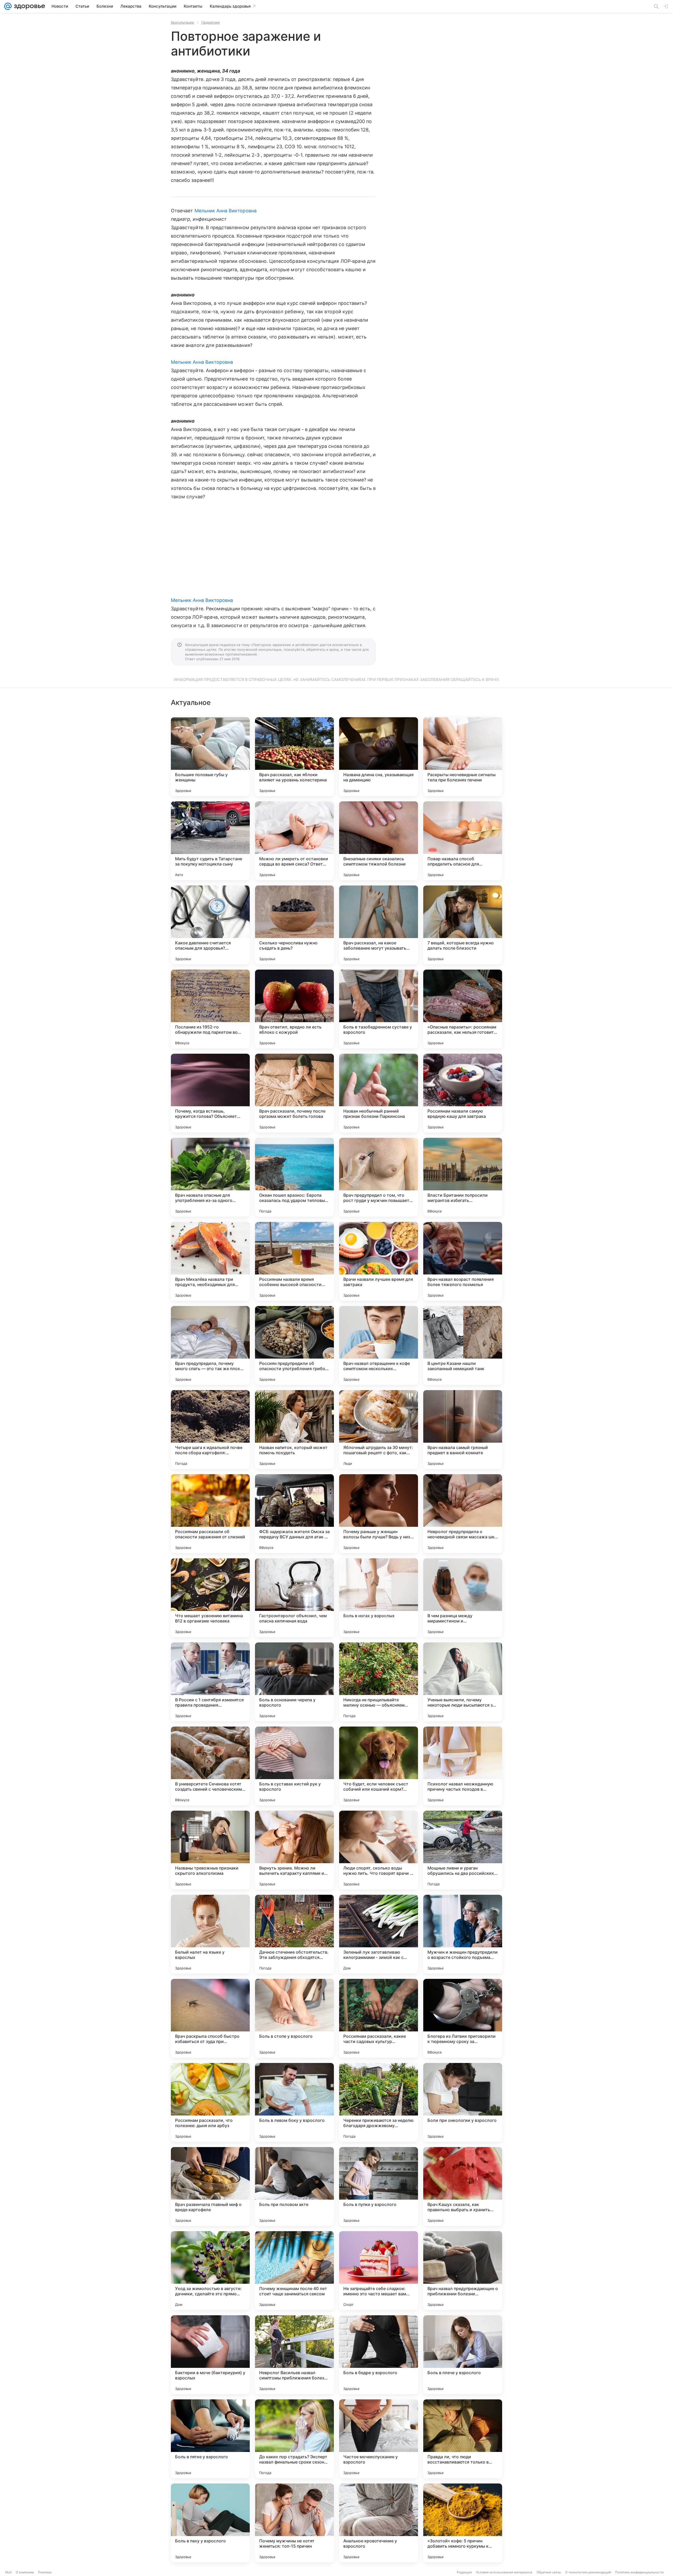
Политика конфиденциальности (639, 2572)
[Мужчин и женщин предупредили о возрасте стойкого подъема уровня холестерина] (463, 1934)
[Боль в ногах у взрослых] (379, 1598)
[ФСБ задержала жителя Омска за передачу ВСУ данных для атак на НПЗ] (294, 1514)
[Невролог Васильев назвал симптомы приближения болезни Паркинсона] (294, 2355)
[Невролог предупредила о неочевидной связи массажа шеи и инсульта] (463, 1514)
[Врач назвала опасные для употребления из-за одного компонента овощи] (210, 1177)
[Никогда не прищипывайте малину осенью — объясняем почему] (379, 1682)
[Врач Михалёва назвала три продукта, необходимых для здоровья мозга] (210, 1261)
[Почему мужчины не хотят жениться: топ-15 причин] (294, 2523)
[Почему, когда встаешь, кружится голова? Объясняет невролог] (210, 1093)
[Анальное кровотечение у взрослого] (379, 2523)
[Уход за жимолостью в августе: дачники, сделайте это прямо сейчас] (210, 2271)
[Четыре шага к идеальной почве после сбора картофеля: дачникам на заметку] (210, 1430)
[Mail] (8, 6)
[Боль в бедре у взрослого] (379, 2355)
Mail (8, 2572)
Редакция (464, 2572)
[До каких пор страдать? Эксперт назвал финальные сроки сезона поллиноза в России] (294, 2439)
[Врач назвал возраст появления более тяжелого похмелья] (463, 1261)
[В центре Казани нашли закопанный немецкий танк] (463, 1345)
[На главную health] (28, 6)
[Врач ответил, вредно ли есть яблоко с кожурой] (294, 1009)
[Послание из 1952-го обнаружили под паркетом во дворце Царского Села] (210, 1009)
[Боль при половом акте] (294, 2186)
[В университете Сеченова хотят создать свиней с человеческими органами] (210, 1766)
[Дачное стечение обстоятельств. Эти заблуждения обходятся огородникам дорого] (294, 1934)
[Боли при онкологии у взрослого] (463, 2102)
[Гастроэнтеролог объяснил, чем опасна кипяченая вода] (294, 1598)
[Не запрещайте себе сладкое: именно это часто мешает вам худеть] (379, 2271)
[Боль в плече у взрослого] (463, 2355)
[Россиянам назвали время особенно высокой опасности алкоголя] (294, 1261)
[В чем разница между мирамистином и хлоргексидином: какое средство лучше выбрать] (463, 1598)
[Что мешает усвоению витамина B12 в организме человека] (210, 1598)
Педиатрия (210, 22)
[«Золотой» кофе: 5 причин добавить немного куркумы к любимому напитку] (463, 2523)
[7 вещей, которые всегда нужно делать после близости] (463, 925)
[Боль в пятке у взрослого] (210, 2439)
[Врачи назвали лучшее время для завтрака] (379, 1261)
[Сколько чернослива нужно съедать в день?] (294, 925)
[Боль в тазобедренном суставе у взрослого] (379, 1009)
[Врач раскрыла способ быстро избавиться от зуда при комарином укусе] (210, 2018)
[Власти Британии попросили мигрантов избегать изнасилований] (463, 1177)
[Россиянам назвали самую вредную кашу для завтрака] (463, 1093)
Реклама (45, 2572)
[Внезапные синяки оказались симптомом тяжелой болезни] (379, 841)
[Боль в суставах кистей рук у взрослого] (294, 1766)
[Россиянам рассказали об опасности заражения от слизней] (210, 1514)
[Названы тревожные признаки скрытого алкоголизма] (210, 1850)
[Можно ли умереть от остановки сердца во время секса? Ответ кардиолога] (294, 841)
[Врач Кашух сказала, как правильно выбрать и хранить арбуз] (463, 2186)
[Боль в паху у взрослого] (210, 2523)
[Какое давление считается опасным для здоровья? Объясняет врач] (210, 925)
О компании (25, 2572)
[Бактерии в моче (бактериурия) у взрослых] (210, 2355)
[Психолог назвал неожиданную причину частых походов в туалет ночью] (463, 1766)
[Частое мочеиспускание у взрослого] (379, 2439)
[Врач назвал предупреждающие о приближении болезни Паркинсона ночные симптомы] (463, 2271)
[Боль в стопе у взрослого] (294, 2018)
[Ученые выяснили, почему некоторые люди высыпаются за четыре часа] (463, 1682)
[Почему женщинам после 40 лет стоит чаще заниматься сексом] (294, 2271)
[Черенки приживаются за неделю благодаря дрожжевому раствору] (379, 2102)
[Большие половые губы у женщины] (210, 757)
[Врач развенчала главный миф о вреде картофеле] (210, 2186)
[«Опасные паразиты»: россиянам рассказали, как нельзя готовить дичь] (463, 1009)
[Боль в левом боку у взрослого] (294, 2102)
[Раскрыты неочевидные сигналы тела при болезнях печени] (463, 757)
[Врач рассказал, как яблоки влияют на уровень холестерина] (294, 757)
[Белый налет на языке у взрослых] (210, 1934)
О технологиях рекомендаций (588, 2572)
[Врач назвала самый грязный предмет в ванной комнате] (463, 1430)
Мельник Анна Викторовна (226, 211)
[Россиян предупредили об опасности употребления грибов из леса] (294, 1345)
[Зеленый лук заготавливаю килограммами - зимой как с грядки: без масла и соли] (379, 1934)
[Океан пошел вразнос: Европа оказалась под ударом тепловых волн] (294, 1177)
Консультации (182, 22)
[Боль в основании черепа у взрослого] (294, 1682)
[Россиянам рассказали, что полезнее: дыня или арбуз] (210, 2102)
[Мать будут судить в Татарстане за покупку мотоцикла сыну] (210, 841)
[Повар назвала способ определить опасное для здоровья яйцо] (463, 841)
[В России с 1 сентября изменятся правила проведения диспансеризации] (210, 1682)
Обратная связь (549, 2572)
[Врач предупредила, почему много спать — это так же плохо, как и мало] (210, 1345)
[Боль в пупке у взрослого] (379, 2186)
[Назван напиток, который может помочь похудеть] (294, 1430)
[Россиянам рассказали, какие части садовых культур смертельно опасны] (379, 2018)
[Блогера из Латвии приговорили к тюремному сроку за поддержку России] (463, 2018)
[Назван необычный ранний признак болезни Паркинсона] (379, 1093)
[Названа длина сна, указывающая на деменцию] (379, 757)
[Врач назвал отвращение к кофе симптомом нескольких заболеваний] (379, 1345)
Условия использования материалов (504, 2572)
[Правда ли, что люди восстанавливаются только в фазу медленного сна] (463, 2439)
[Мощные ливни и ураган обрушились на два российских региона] (463, 1850)
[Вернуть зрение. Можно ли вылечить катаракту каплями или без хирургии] (294, 1850)
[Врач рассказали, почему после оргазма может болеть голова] (294, 1093)
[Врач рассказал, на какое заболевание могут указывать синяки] (379, 925)
